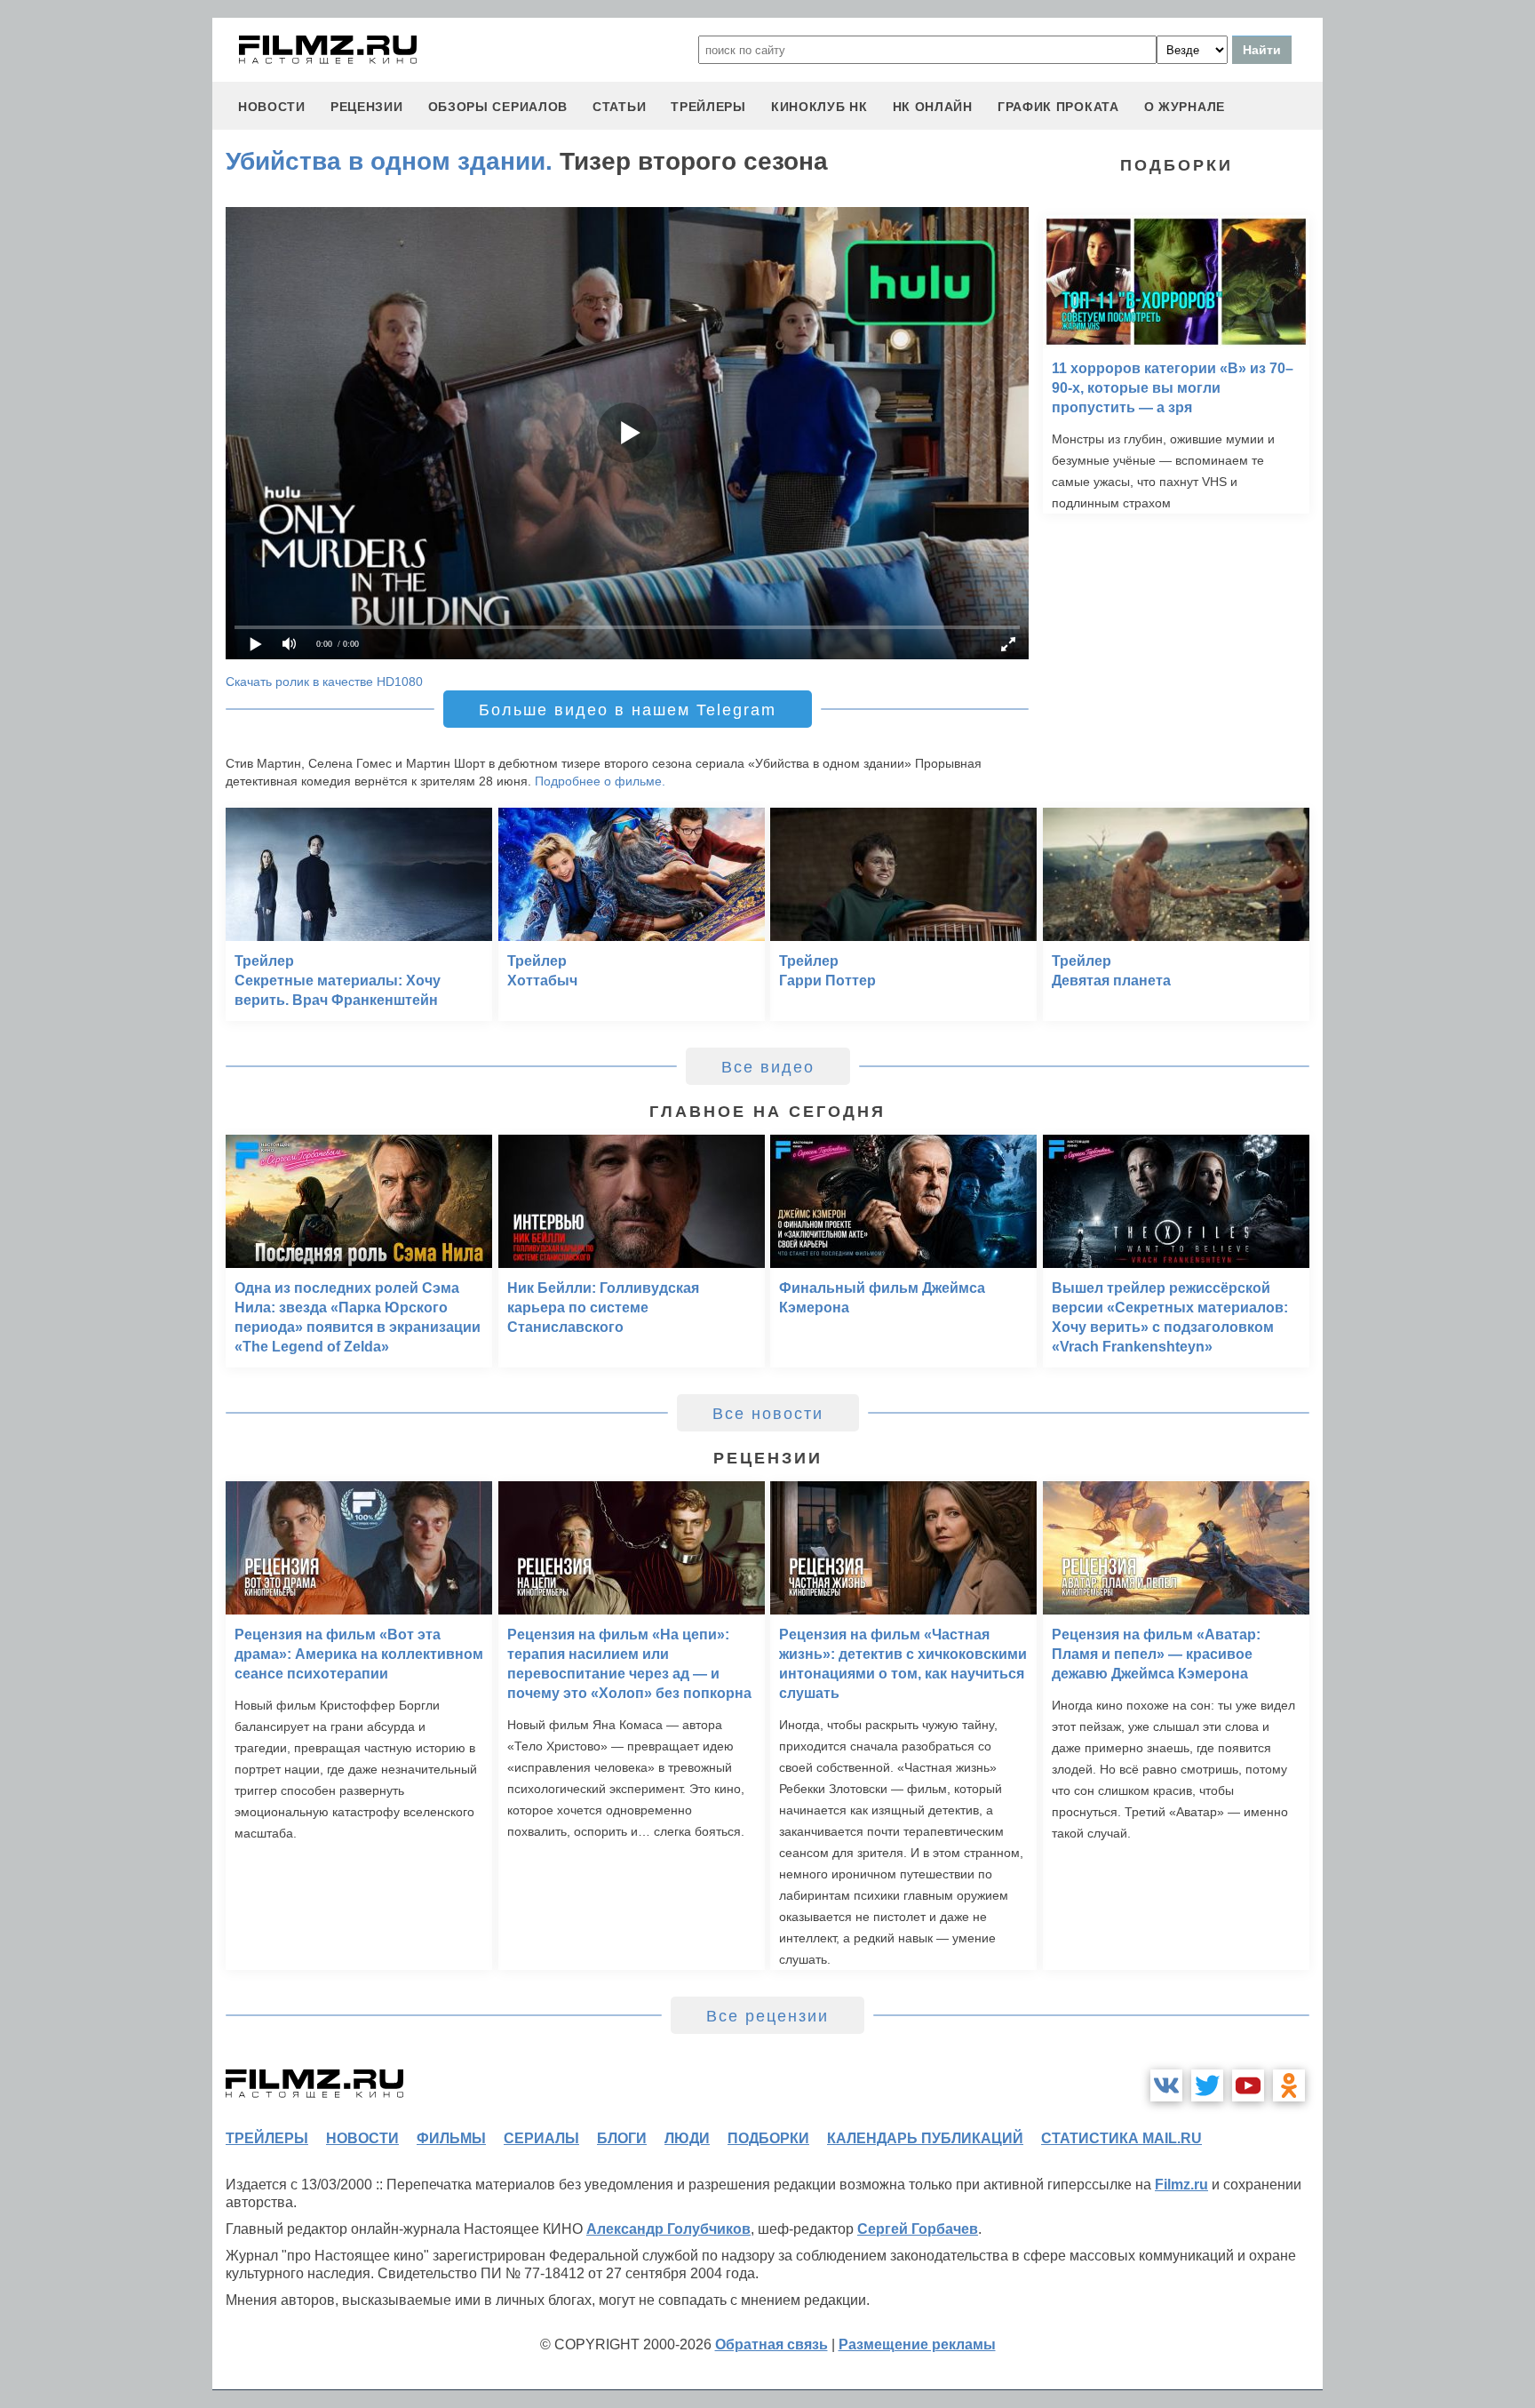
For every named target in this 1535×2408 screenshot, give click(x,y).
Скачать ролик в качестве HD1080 (324, 682)
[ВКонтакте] (1166, 2085)
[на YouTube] (1248, 2085)
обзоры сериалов (498, 107)
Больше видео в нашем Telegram (628, 710)
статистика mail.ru (1121, 2138)
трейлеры (708, 107)
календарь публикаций (925, 2138)
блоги (622, 2138)
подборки (768, 2138)
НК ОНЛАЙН (933, 107)
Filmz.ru (1181, 2185)
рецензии (367, 107)
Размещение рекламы (917, 2344)
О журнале (1185, 107)
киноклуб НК (819, 107)
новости (272, 107)
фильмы (451, 2138)
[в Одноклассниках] (1289, 2085)
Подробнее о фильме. (600, 781)
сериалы (541, 2138)
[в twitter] (1207, 2085)
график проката (1058, 107)
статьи (619, 107)
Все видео (768, 1067)
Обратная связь (771, 2344)
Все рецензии (767, 2016)
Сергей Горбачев (918, 2229)
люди (687, 2138)
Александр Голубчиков (668, 2229)
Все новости (768, 1414)
